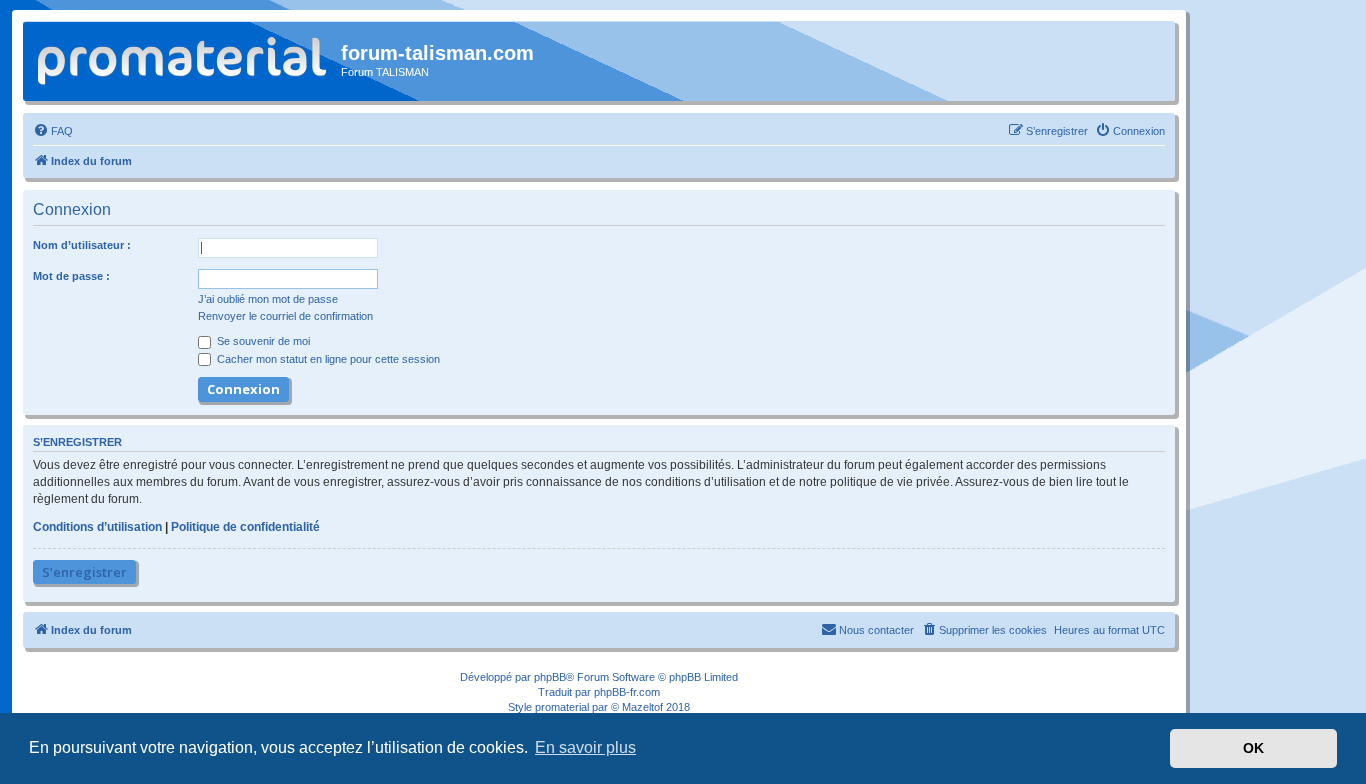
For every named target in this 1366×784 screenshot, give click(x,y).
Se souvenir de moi (262, 341)
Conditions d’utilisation (97, 527)
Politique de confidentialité (245, 527)
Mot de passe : (71, 276)
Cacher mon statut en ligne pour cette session (327, 359)
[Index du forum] (184, 58)
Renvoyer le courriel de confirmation (285, 316)
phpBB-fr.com (627, 692)
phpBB (550, 677)
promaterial (562, 707)
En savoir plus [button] (585, 747)
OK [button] (1253, 748)
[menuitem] (53, 131)
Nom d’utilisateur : (82, 245)
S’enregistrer (84, 572)
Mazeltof (642, 707)
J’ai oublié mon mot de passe (268, 299)
